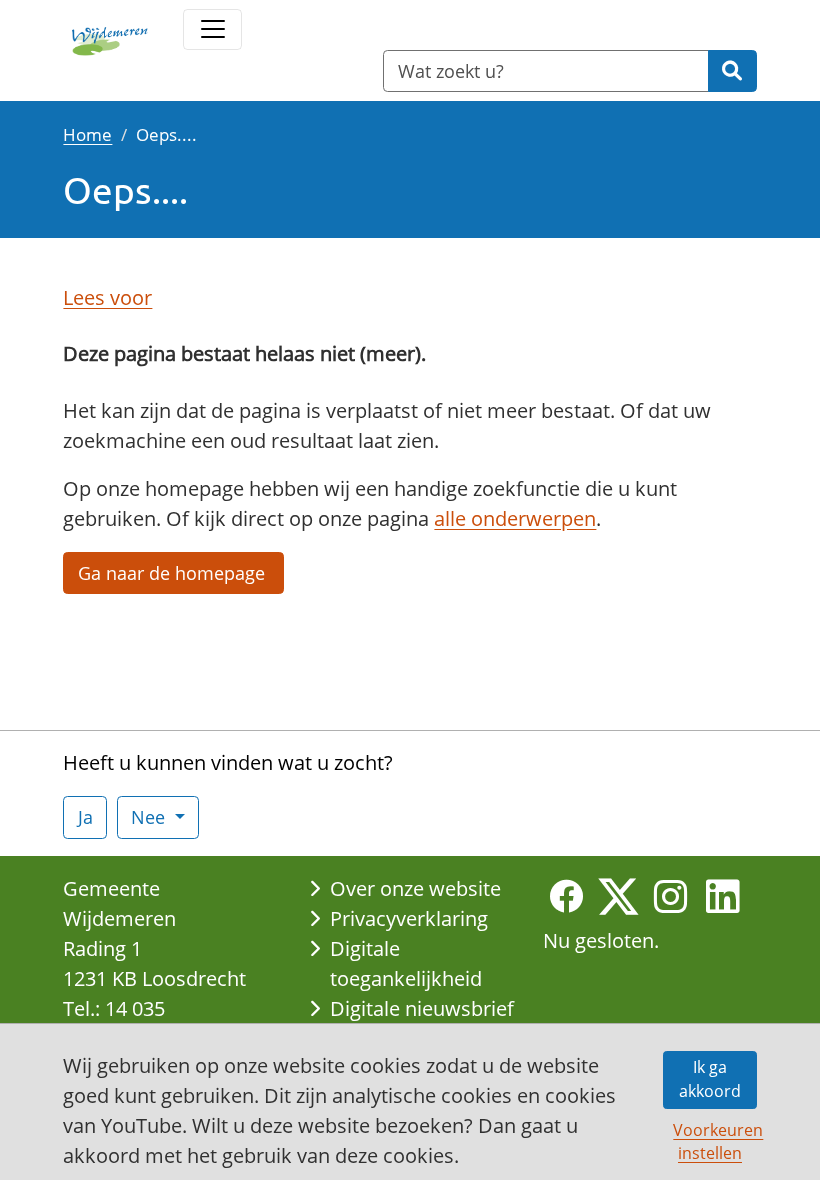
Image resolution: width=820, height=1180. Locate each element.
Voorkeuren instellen (714, 1141)
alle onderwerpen (515, 518)
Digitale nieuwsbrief (422, 1008)
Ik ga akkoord (710, 1078)
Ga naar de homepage (174, 573)
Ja (85, 817)
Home (87, 134)
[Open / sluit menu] (212, 29)
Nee (150, 817)
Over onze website (415, 888)
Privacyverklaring (409, 918)
